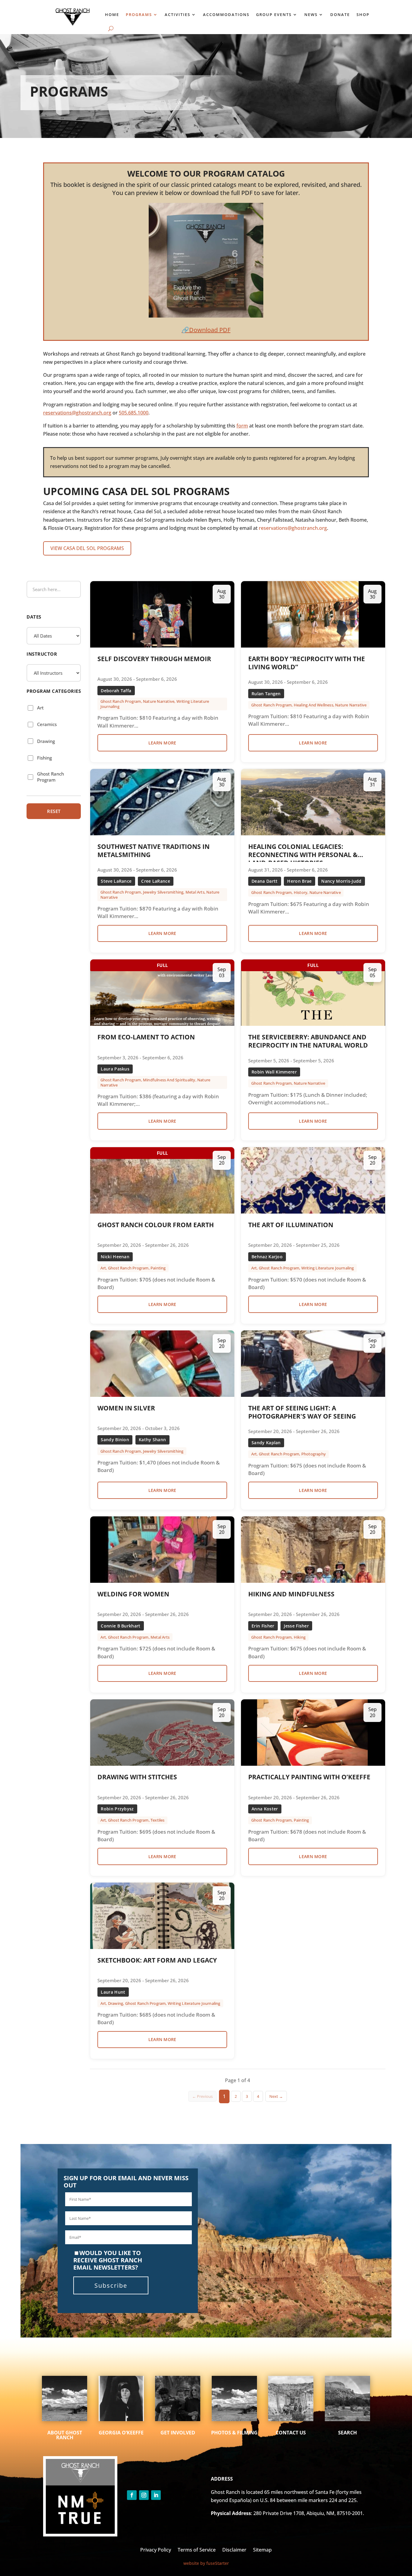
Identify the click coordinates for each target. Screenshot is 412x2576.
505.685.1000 (134, 413)
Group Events (274, 14)
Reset (54, 811)
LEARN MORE (162, 743)
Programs (139, 14)
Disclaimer (234, 2549)
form (242, 426)
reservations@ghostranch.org (77, 413)
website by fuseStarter (206, 2563)
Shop (363, 14)
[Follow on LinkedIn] (156, 2495)
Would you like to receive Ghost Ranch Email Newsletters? (108, 2260)
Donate (340, 14)
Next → (276, 2096)
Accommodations (226, 14)
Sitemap (262, 2549)
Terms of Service (197, 2549)
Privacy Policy (156, 2549)
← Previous (202, 2096)
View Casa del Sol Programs (87, 548)
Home (112, 14)
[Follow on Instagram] (144, 2495)
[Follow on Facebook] (132, 2495)
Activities (177, 14)
